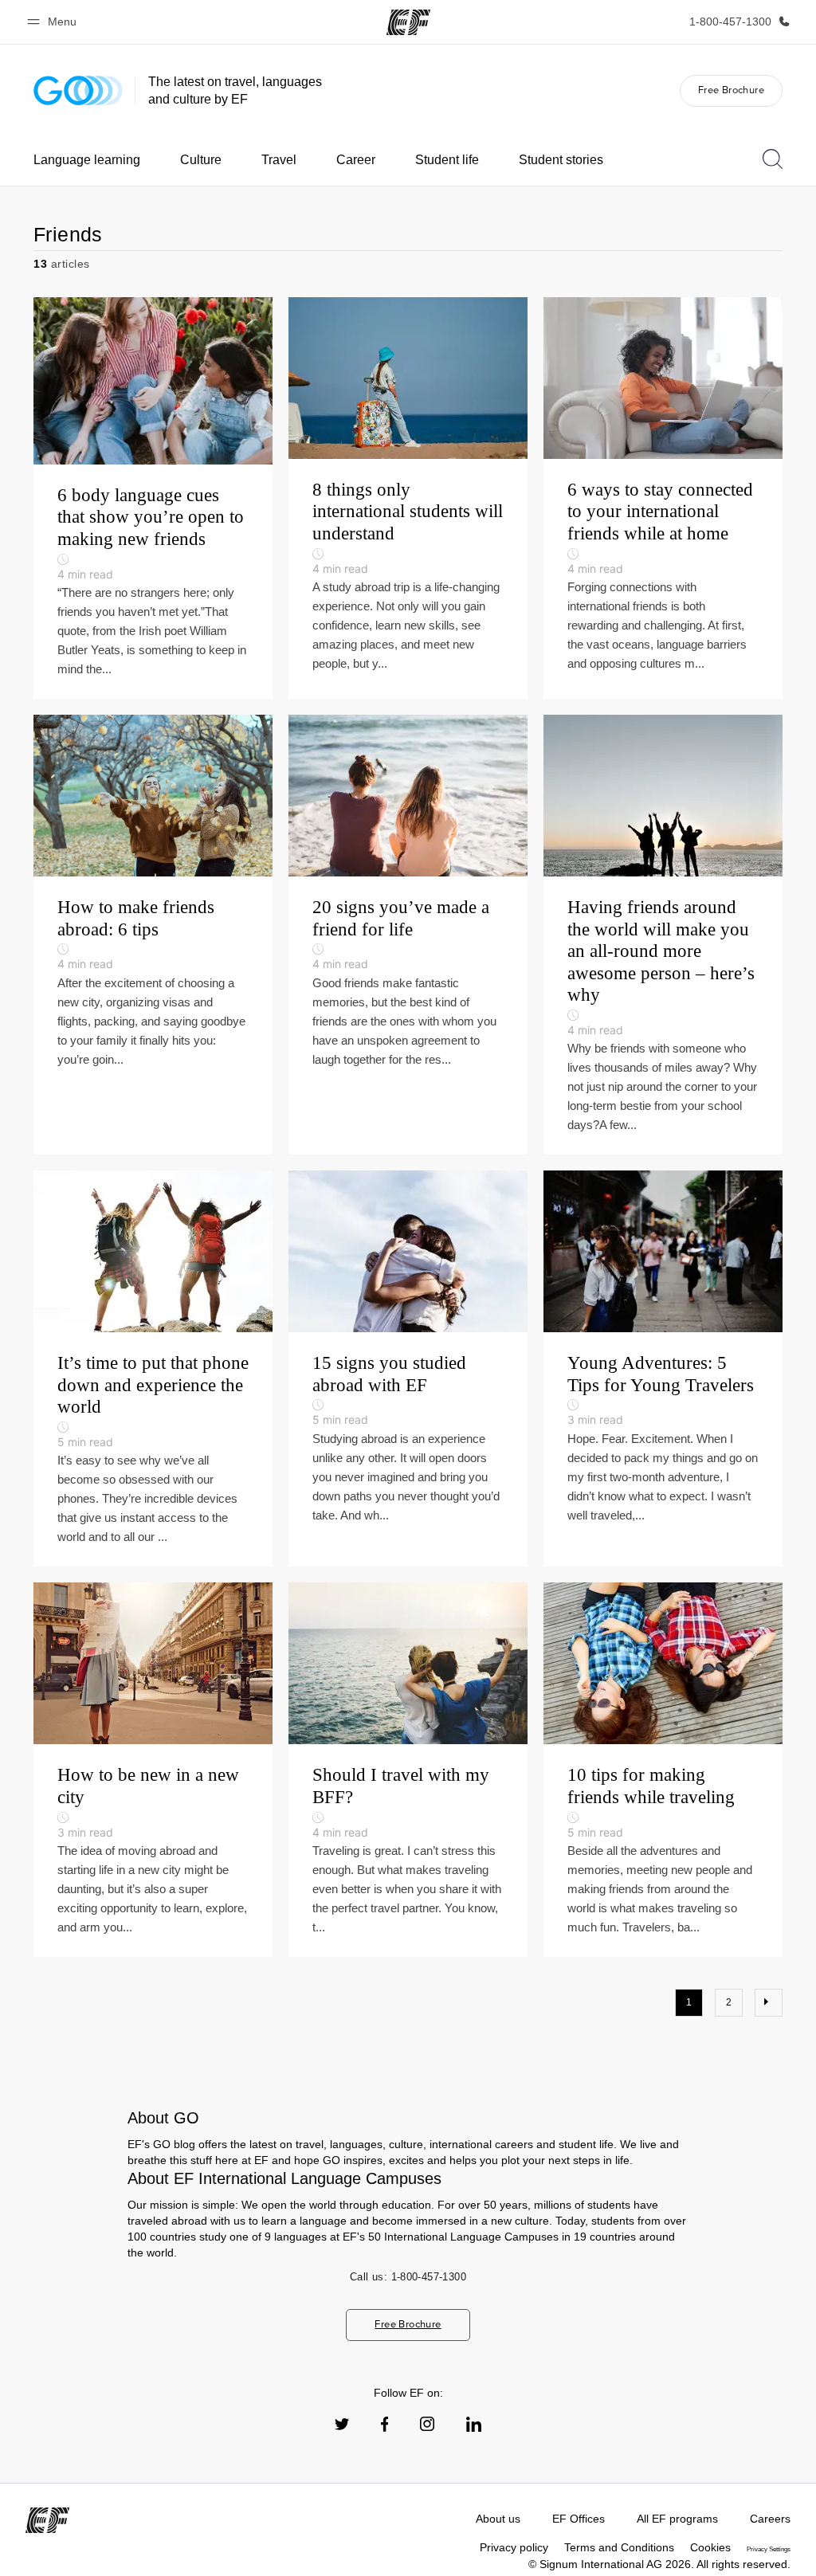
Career (356, 160)
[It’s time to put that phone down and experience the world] (153, 1368)
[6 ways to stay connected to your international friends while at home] (663, 498)
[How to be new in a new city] (153, 1770)
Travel (279, 160)
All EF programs (677, 2519)
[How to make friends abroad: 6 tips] (153, 935)
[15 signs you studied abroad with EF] (408, 1368)
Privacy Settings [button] (769, 2549)
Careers (770, 2519)
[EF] (408, 22)
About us (498, 2519)
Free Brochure (731, 90)
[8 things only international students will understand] (408, 498)
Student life (447, 160)
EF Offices (579, 2519)
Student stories (561, 160)
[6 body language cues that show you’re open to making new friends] (153, 498)
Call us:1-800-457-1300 (408, 2277)
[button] (54, 22)
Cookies (710, 2547)
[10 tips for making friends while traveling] (663, 1770)
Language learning (87, 160)
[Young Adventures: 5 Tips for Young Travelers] (663, 1368)
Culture (201, 160)
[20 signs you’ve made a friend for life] (408, 935)
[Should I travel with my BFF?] (408, 1770)
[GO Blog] (78, 90)
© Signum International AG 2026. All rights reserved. (659, 2564)
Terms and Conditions (619, 2547)
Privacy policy (514, 2547)
